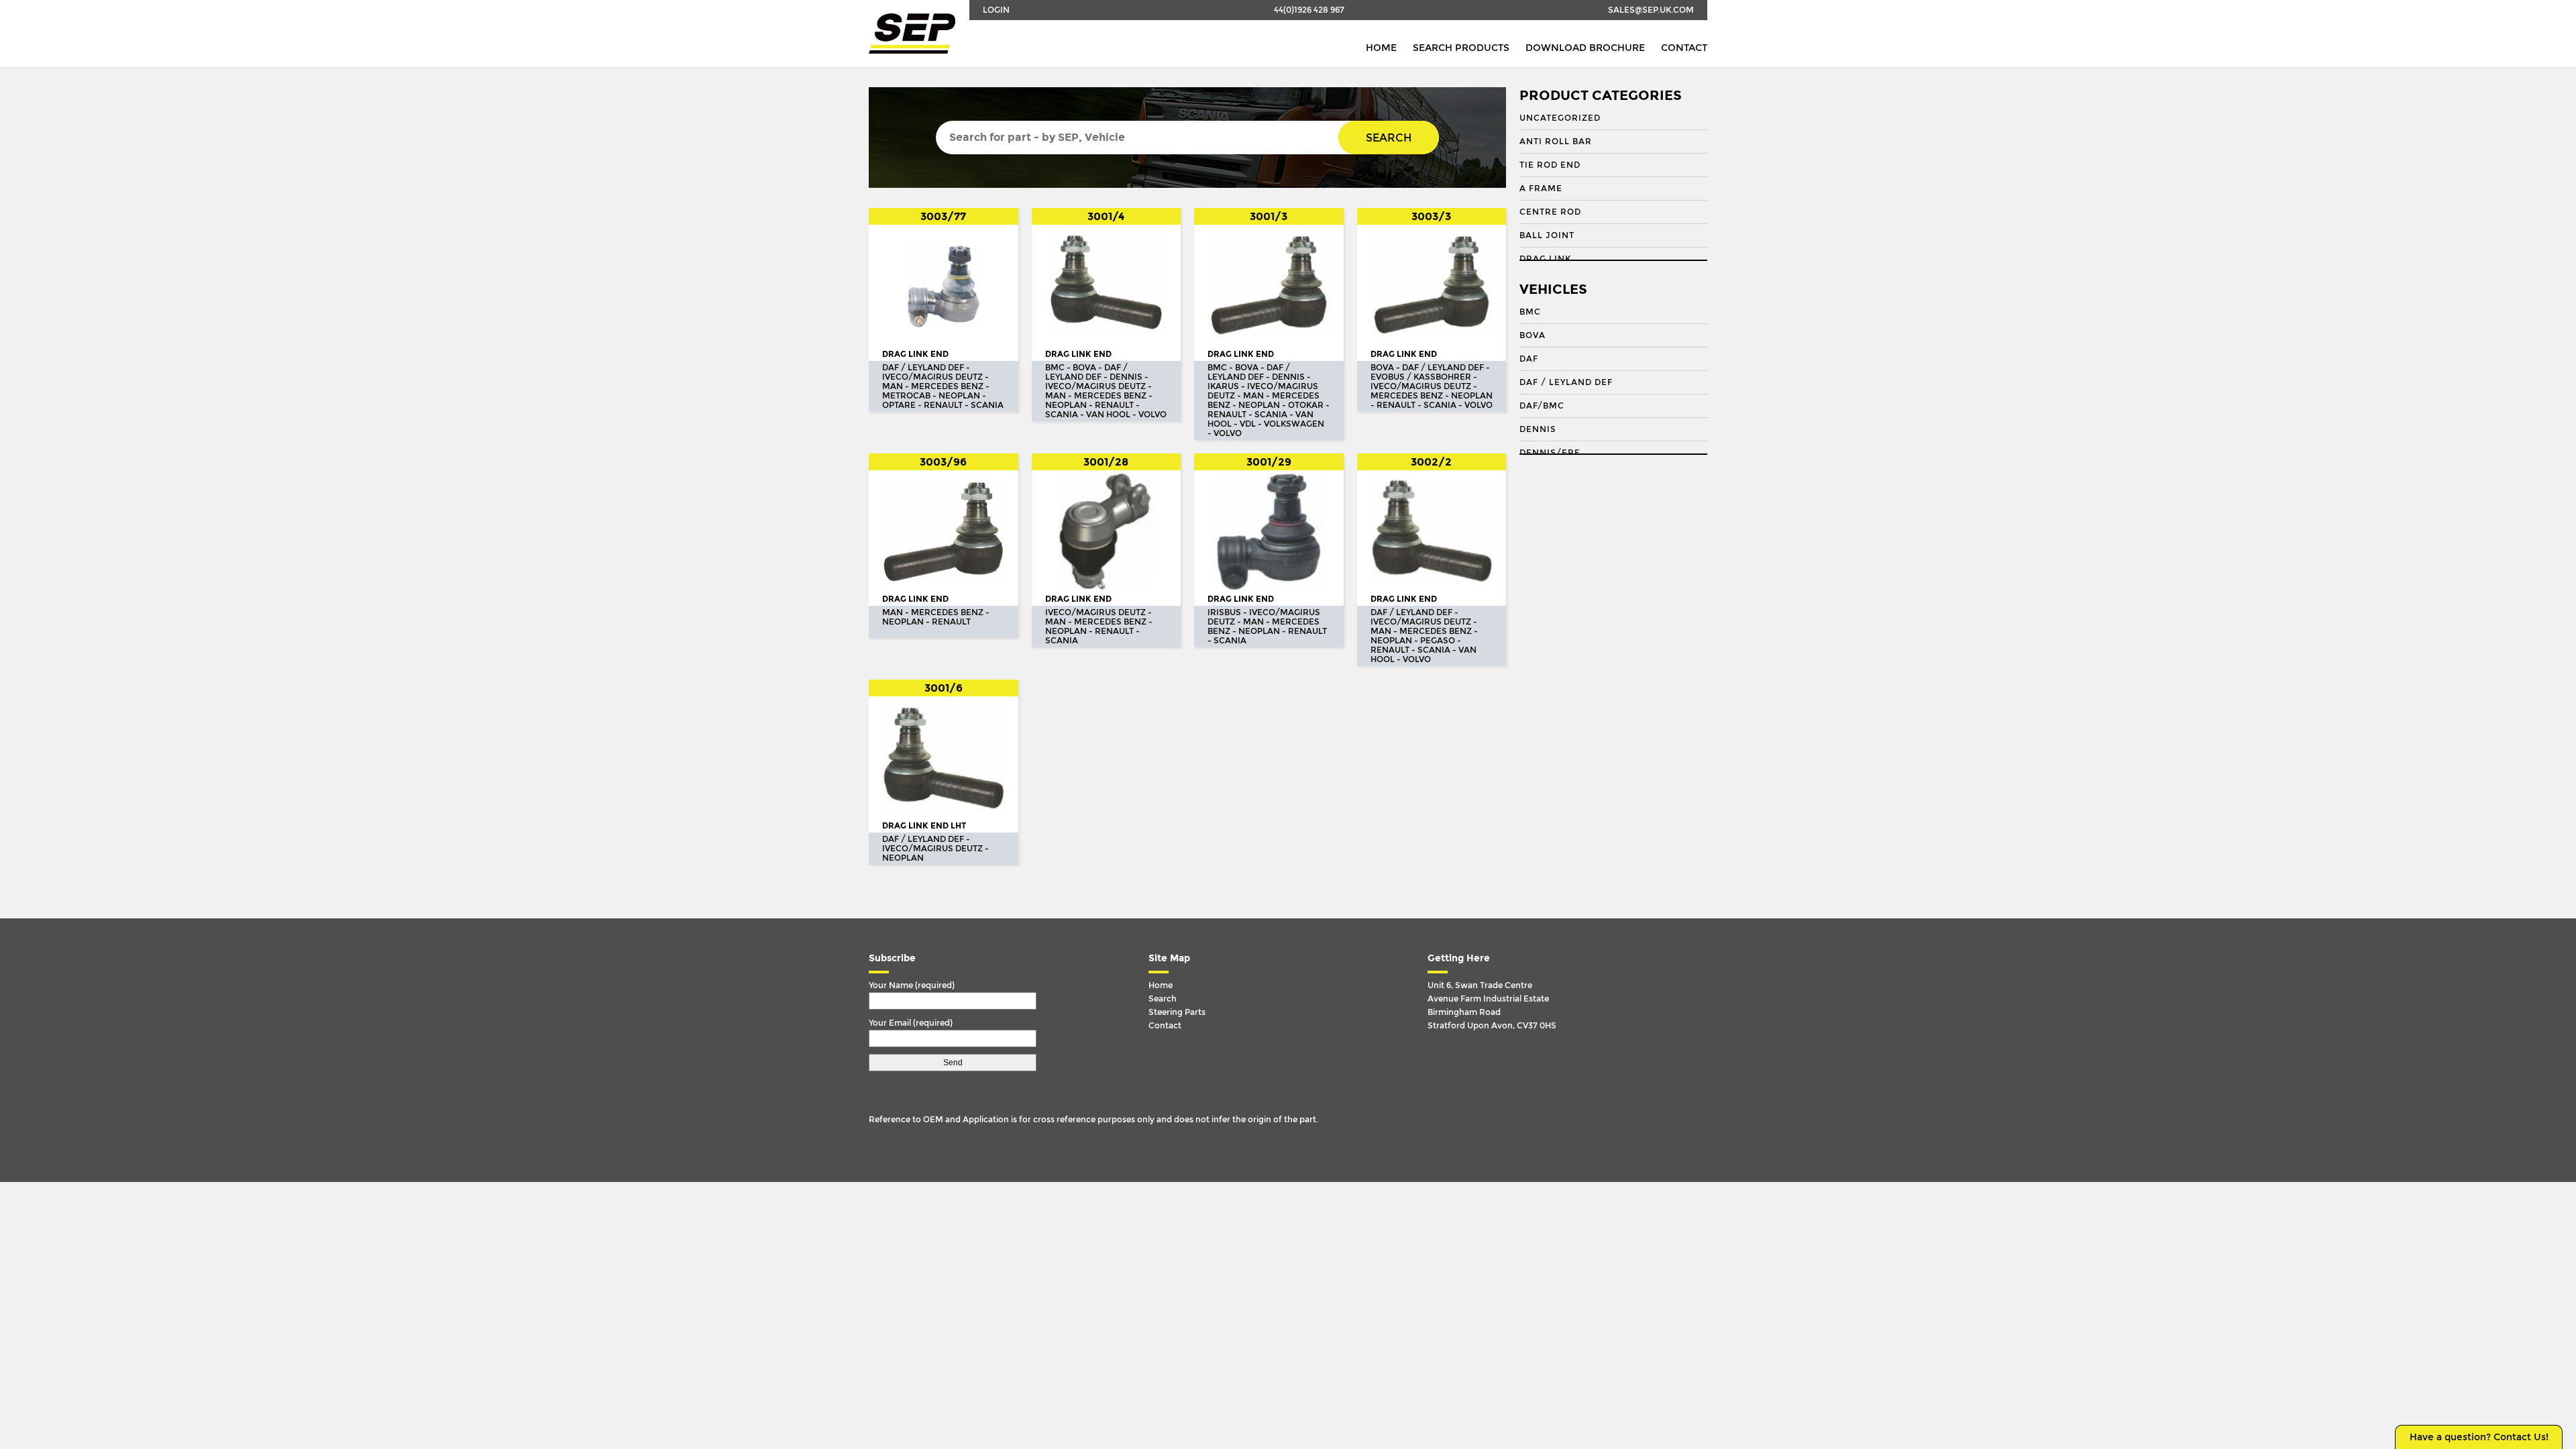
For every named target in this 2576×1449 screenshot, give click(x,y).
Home (1381, 48)
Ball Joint (1547, 235)
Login (996, 10)
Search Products (1461, 48)
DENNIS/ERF (1550, 453)
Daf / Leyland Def (1566, 382)
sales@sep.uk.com (1651, 10)
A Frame (1541, 189)
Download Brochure (1585, 48)
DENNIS (1538, 429)
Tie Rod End (1550, 165)
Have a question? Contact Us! (2479, 1437)
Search (1389, 138)
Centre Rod (1550, 212)
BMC (1530, 312)
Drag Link (1545, 259)
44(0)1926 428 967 (1309, 10)
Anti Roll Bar (1556, 142)
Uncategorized (1560, 118)
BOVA (1533, 335)
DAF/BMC (1542, 406)
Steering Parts (1177, 1012)
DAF (1529, 359)
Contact (1684, 48)
